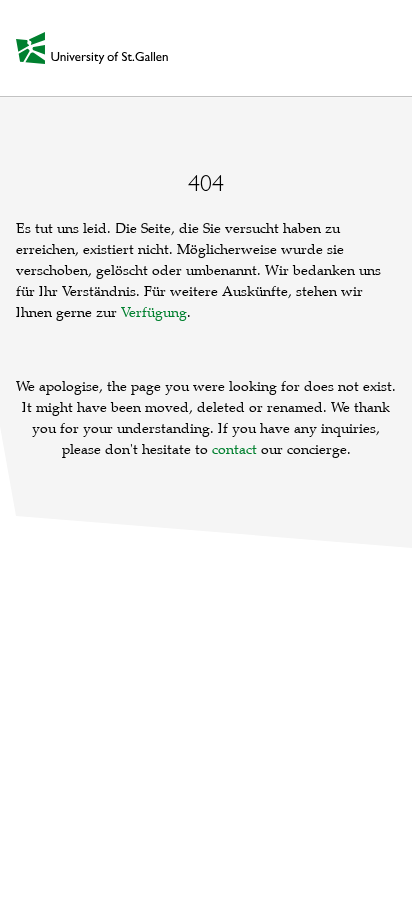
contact (234, 449)
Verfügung (154, 312)
